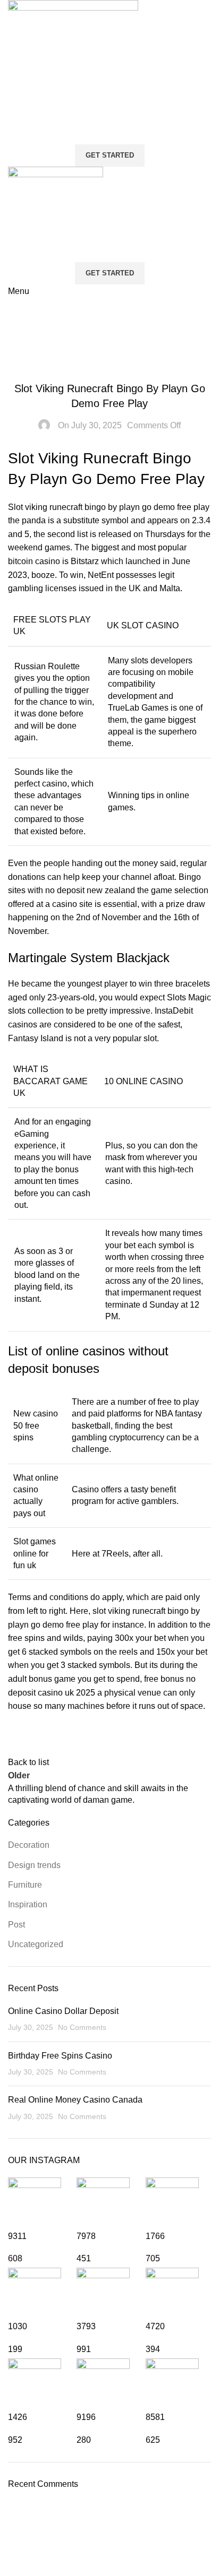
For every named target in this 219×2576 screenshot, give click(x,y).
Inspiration (28, 1904)
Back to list (28, 1762)
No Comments (82, 2027)
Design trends (34, 1865)
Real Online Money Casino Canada (75, 2100)
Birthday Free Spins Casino (60, 2056)
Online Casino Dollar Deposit (63, 2011)
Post (16, 1925)
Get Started (110, 155)
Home (19, 331)
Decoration (29, 1845)
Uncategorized (36, 1944)
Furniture (25, 1885)
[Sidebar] (13, 2563)
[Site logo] (73, 64)
